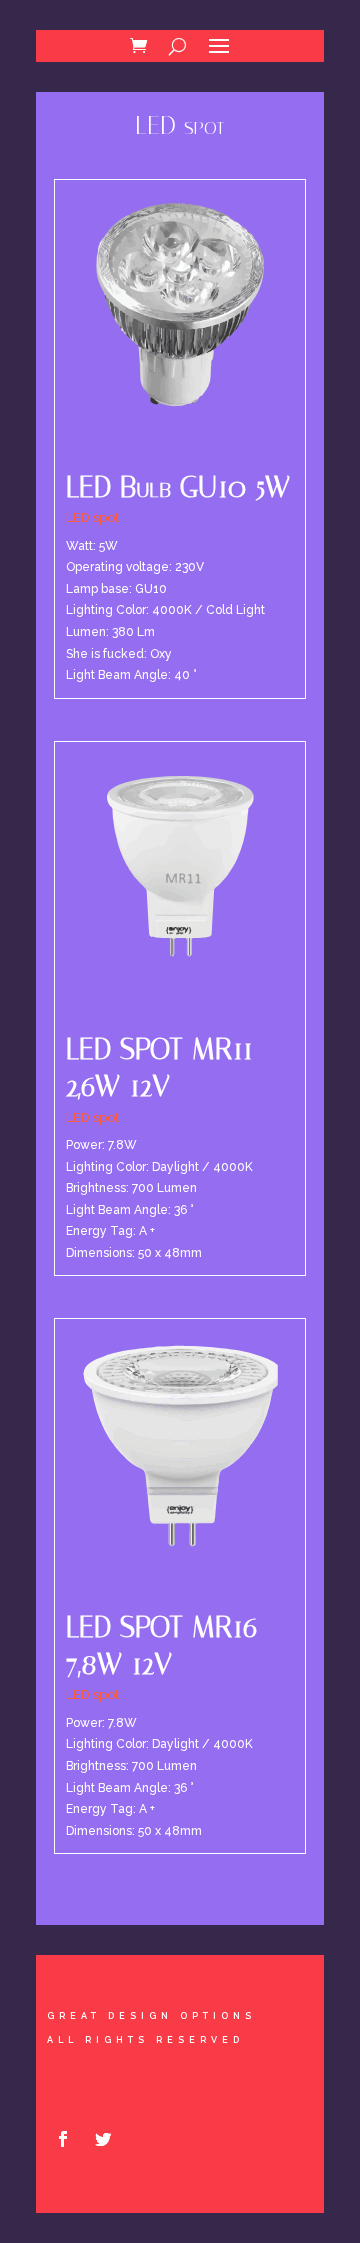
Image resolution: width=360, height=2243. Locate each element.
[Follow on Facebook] (63, 2139)
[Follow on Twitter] (103, 2139)
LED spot (92, 517)
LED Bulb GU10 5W (178, 487)
